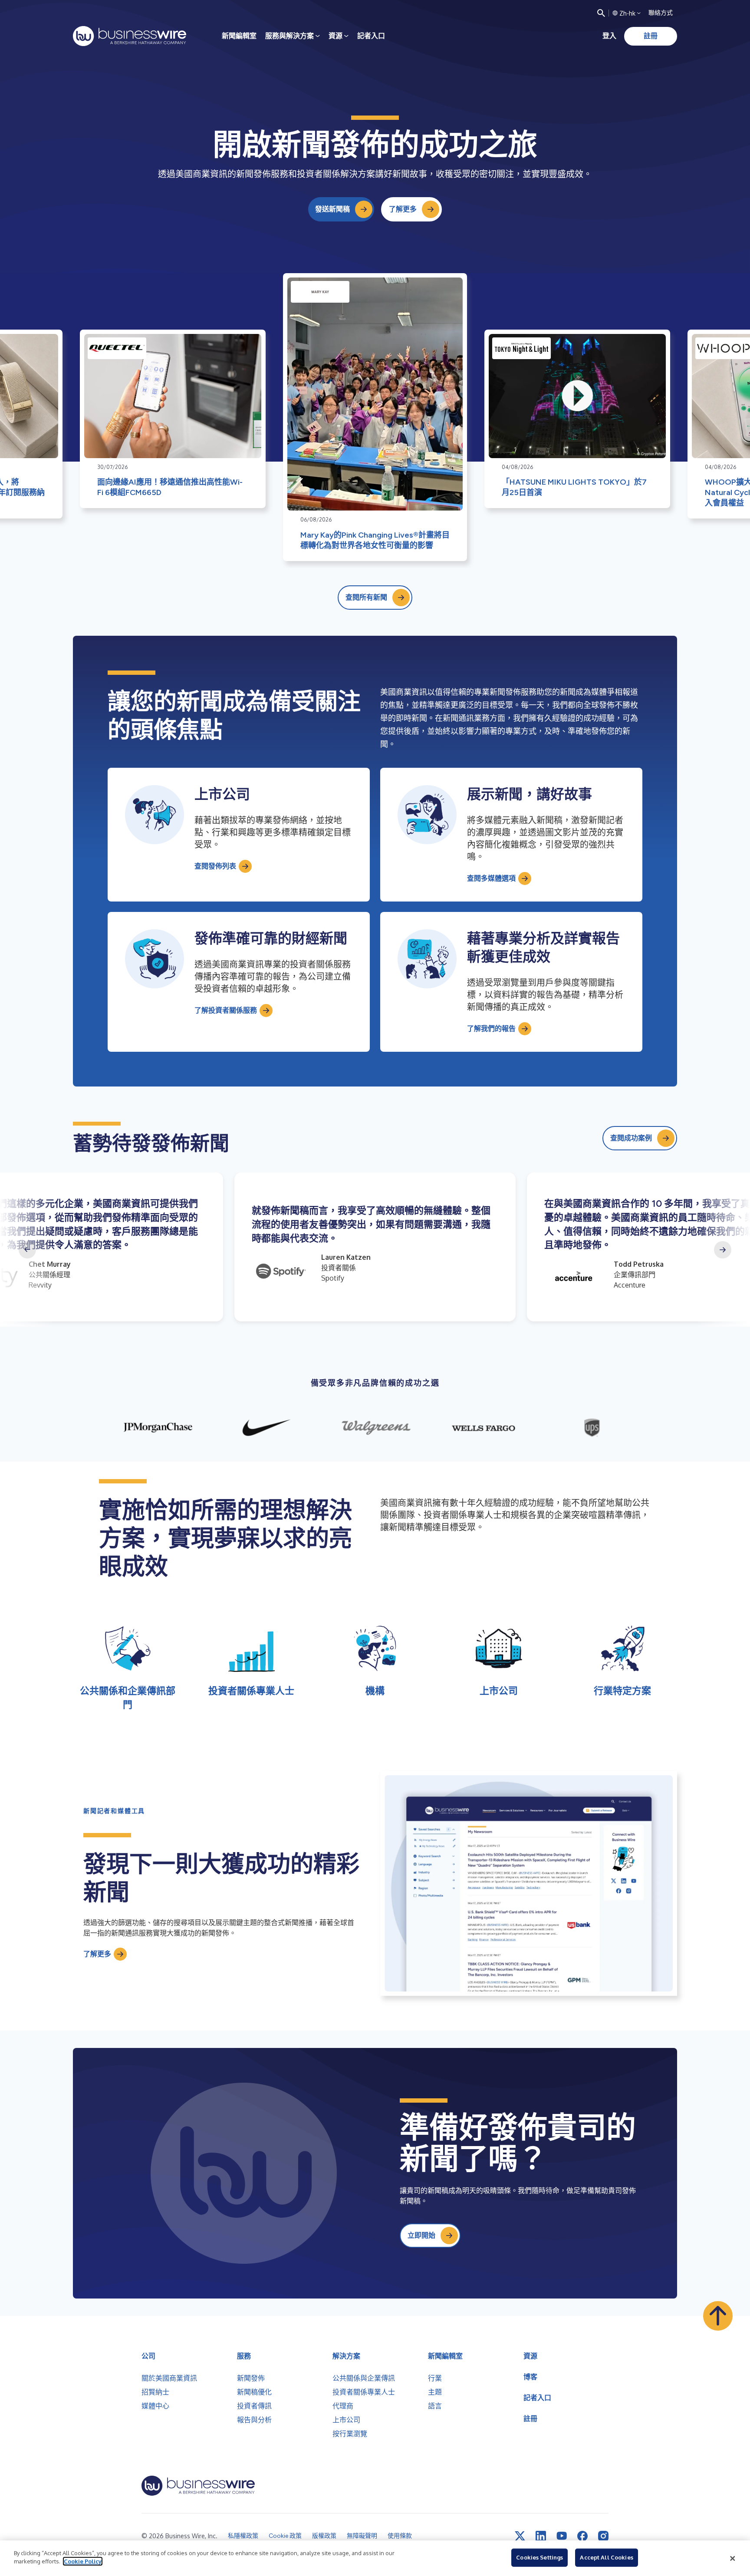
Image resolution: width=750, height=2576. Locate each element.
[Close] (733, 2558)
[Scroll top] (718, 2316)
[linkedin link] (541, 2536)
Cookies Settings (539, 2557)
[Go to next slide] (723, 1250)
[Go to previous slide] (27, 1250)
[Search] (601, 13)
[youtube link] (562, 2536)
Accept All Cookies (606, 2557)
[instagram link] (603, 2536)
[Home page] (130, 36)
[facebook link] (582, 2536)
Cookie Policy (83, 2561)
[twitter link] (520, 2536)
